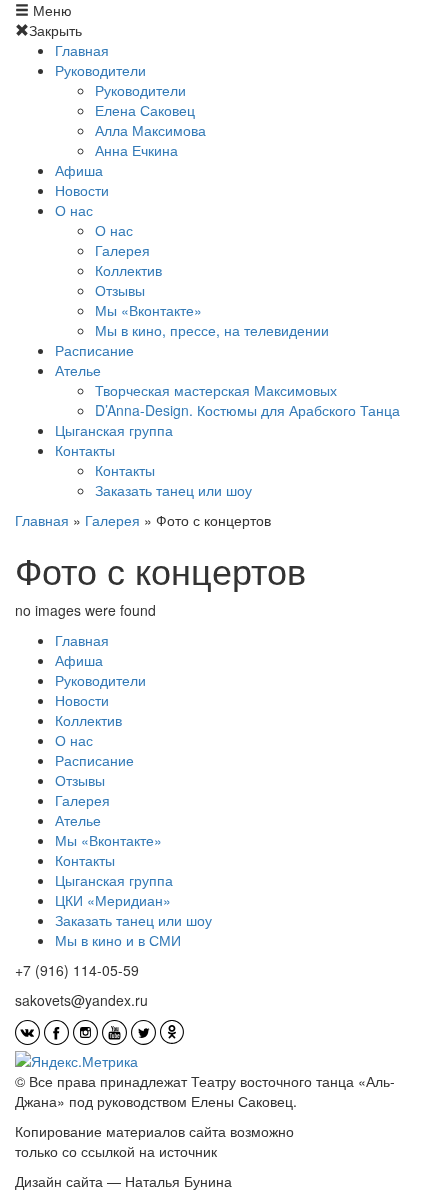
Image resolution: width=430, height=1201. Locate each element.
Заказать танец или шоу (173, 490)
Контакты (85, 450)
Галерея (122, 250)
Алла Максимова (150, 130)
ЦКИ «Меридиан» (113, 900)
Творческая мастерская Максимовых (216, 390)
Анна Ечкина (136, 150)
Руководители (100, 70)
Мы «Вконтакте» (148, 310)
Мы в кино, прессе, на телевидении (212, 330)
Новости (82, 190)
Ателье (78, 370)
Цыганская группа (114, 430)
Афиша (79, 170)
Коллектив (128, 270)
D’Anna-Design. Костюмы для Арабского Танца (247, 410)
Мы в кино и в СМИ (118, 940)
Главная (82, 50)
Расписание (94, 350)
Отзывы (120, 290)
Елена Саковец (145, 110)
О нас (74, 210)
